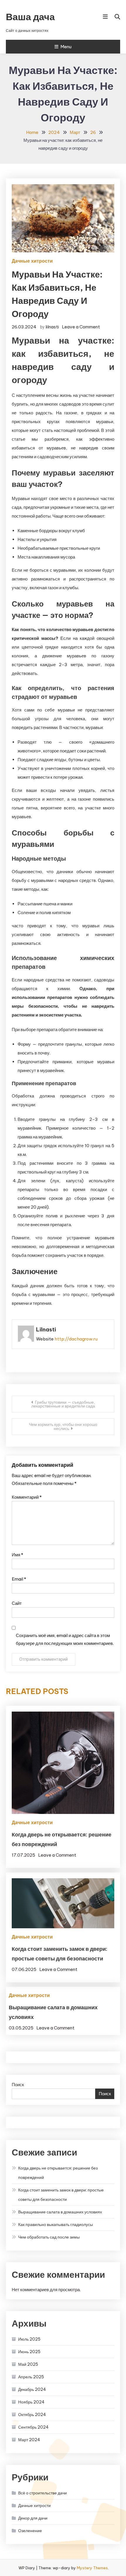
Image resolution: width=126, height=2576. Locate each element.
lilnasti (52, 327)
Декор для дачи (33, 2518)
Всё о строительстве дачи (42, 2493)
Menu (66, 47)
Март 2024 (29, 2440)
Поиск (18, 2085)
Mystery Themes (92, 2568)
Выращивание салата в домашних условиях (60, 2212)
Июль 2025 (29, 2339)
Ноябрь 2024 (31, 2402)
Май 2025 (28, 2364)
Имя (17, 1555)
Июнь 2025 (29, 2352)
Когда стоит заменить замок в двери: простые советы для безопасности (61, 2195)
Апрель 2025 (31, 2377)
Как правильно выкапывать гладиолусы (56, 2225)
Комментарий (27, 1497)
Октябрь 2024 (32, 2415)
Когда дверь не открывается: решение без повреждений (58, 2173)
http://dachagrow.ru (76, 1339)
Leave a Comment (81, 327)
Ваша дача (30, 17)
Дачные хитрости (32, 261)
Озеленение (30, 2531)
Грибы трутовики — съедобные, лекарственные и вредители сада (63, 1404)
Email (19, 1579)
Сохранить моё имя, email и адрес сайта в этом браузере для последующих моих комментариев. (65, 1639)
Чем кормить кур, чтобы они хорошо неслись (63, 1426)
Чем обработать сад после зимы (49, 2237)
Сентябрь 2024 (33, 2427)
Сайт (17, 1603)
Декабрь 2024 (32, 2389)
